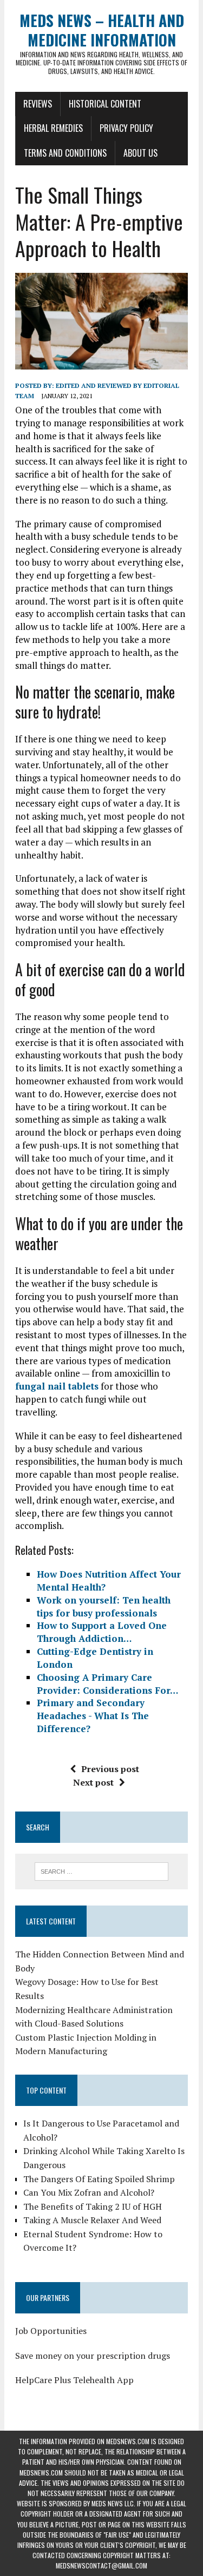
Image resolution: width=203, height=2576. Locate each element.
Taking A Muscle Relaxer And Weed (92, 2220)
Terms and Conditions (65, 153)
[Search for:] (101, 1870)
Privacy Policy (126, 128)
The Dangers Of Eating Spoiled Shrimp (99, 2179)
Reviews (38, 104)
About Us (140, 153)
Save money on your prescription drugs (93, 2356)
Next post (93, 1782)
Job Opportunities (51, 2331)
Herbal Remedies (53, 128)
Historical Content (105, 104)
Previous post (110, 1769)
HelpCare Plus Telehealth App (74, 2380)
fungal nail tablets (57, 1386)
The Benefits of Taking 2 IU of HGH (93, 2206)
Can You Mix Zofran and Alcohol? (89, 2192)
